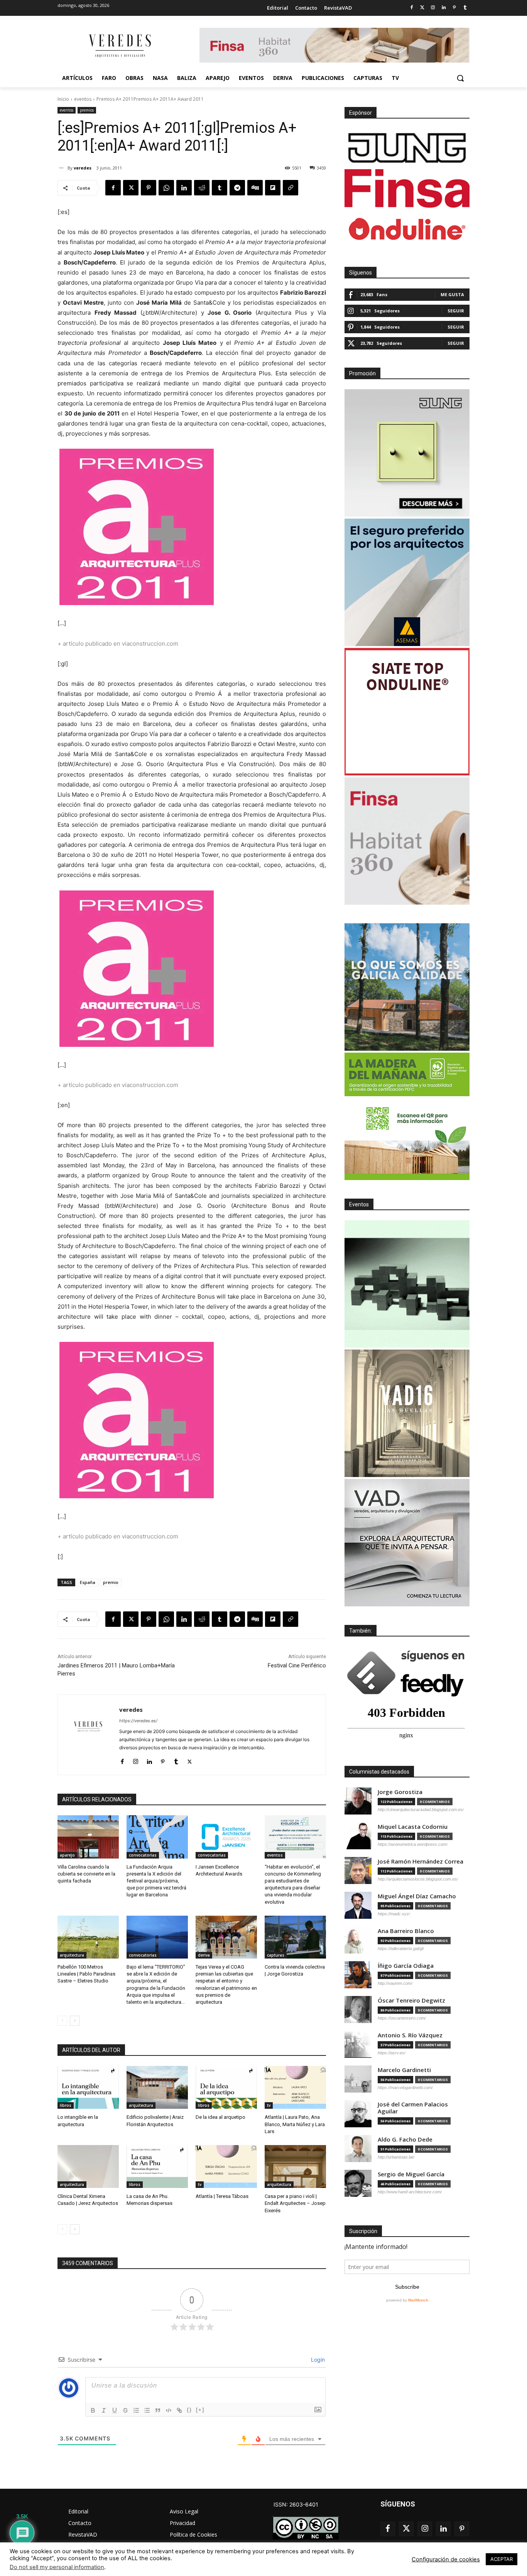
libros (66, 2105)
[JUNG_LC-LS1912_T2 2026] (407, 453)
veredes (83, 168)
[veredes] (62, 168)
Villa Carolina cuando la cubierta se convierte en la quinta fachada (86, 1874)
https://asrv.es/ (392, 2053)
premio (111, 1582)
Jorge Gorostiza (400, 1792)
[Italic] (104, 2410)
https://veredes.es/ (138, 1721)
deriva (204, 1955)
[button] (460, 78)
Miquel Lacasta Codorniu (413, 1827)
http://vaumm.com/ (395, 1983)
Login (317, 2360)
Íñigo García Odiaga (406, 1966)
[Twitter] (422, 8)
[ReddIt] (202, 188)
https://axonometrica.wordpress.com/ (413, 1844)
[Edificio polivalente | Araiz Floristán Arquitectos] (157, 2087)
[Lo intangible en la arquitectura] (88, 2087)
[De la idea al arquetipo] (226, 2087)
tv (269, 2105)
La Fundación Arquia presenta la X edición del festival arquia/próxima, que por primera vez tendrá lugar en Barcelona (156, 1881)
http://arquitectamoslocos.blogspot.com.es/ (418, 1879)
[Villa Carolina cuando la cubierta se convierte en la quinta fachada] (88, 1837)
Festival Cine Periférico (297, 1665)
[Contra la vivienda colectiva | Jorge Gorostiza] (295, 1937)
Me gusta (452, 294)
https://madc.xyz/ (394, 1914)
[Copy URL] (291, 188)
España (88, 1582)
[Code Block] (169, 2410)
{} (189, 2410)
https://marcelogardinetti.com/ (405, 2088)
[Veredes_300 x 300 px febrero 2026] (407, 987)
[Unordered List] (147, 2410)
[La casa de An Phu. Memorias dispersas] (157, 2166)
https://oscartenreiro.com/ (402, 2018)
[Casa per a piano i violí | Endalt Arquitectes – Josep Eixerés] (295, 2166)
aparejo (67, 1855)
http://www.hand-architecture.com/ (410, 2192)
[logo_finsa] (407, 188)
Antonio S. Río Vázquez (410, 2035)
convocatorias (143, 1855)
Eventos (359, 1204)
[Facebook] (411, 8)
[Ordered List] (136, 2410)
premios (87, 110)
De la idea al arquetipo (220, 2117)
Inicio (63, 99)
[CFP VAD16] (407, 1413)
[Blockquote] (158, 2410)
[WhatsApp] (166, 188)
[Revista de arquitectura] (119, 46)
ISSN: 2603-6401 (296, 2504)
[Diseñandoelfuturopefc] (407, 1116)
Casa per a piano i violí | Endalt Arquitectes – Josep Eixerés (295, 2203)
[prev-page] (62, 2021)
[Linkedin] (444, 8)
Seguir (456, 311)
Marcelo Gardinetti (404, 2070)
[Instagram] (433, 8)
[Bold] (93, 2410)
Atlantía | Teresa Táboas (222, 2196)
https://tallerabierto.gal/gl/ (401, 1949)
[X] (131, 188)
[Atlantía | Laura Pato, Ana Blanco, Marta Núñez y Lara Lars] (295, 2087)
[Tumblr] (465, 8)
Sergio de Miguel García (411, 2174)
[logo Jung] (407, 148)
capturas (276, 1955)
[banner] (407, 1543)
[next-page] (75, 2021)
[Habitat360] (407, 841)
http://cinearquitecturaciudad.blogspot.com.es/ (421, 1809)
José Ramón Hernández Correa (421, 1861)
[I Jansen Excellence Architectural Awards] (226, 1837)
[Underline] (115, 2410)
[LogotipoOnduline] (407, 229)
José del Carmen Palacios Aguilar (413, 2108)
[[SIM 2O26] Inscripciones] (407, 1284)
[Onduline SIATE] (407, 712)
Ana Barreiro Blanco (406, 1931)
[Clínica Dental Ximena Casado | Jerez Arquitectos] (88, 2166)
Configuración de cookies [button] (446, 2559)
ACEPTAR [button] (502, 2559)
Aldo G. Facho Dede (405, 2139)
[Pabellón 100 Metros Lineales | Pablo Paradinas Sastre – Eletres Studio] (88, 1937)
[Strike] (125, 2410)
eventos (83, 99)
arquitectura (72, 1955)
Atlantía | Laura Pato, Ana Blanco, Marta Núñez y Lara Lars (295, 2124)
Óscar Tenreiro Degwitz (411, 2000)
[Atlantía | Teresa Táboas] (226, 2166)
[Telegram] (237, 188)
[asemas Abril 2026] (407, 582)
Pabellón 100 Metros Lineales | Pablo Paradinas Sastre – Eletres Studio (86, 1974)
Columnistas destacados (379, 1772)
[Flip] (273, 188)
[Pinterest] (454, 8)
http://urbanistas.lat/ (396, 2157)
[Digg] (255, 188)
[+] (200, 2410)
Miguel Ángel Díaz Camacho (417, 1896)
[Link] (179, 2410)
